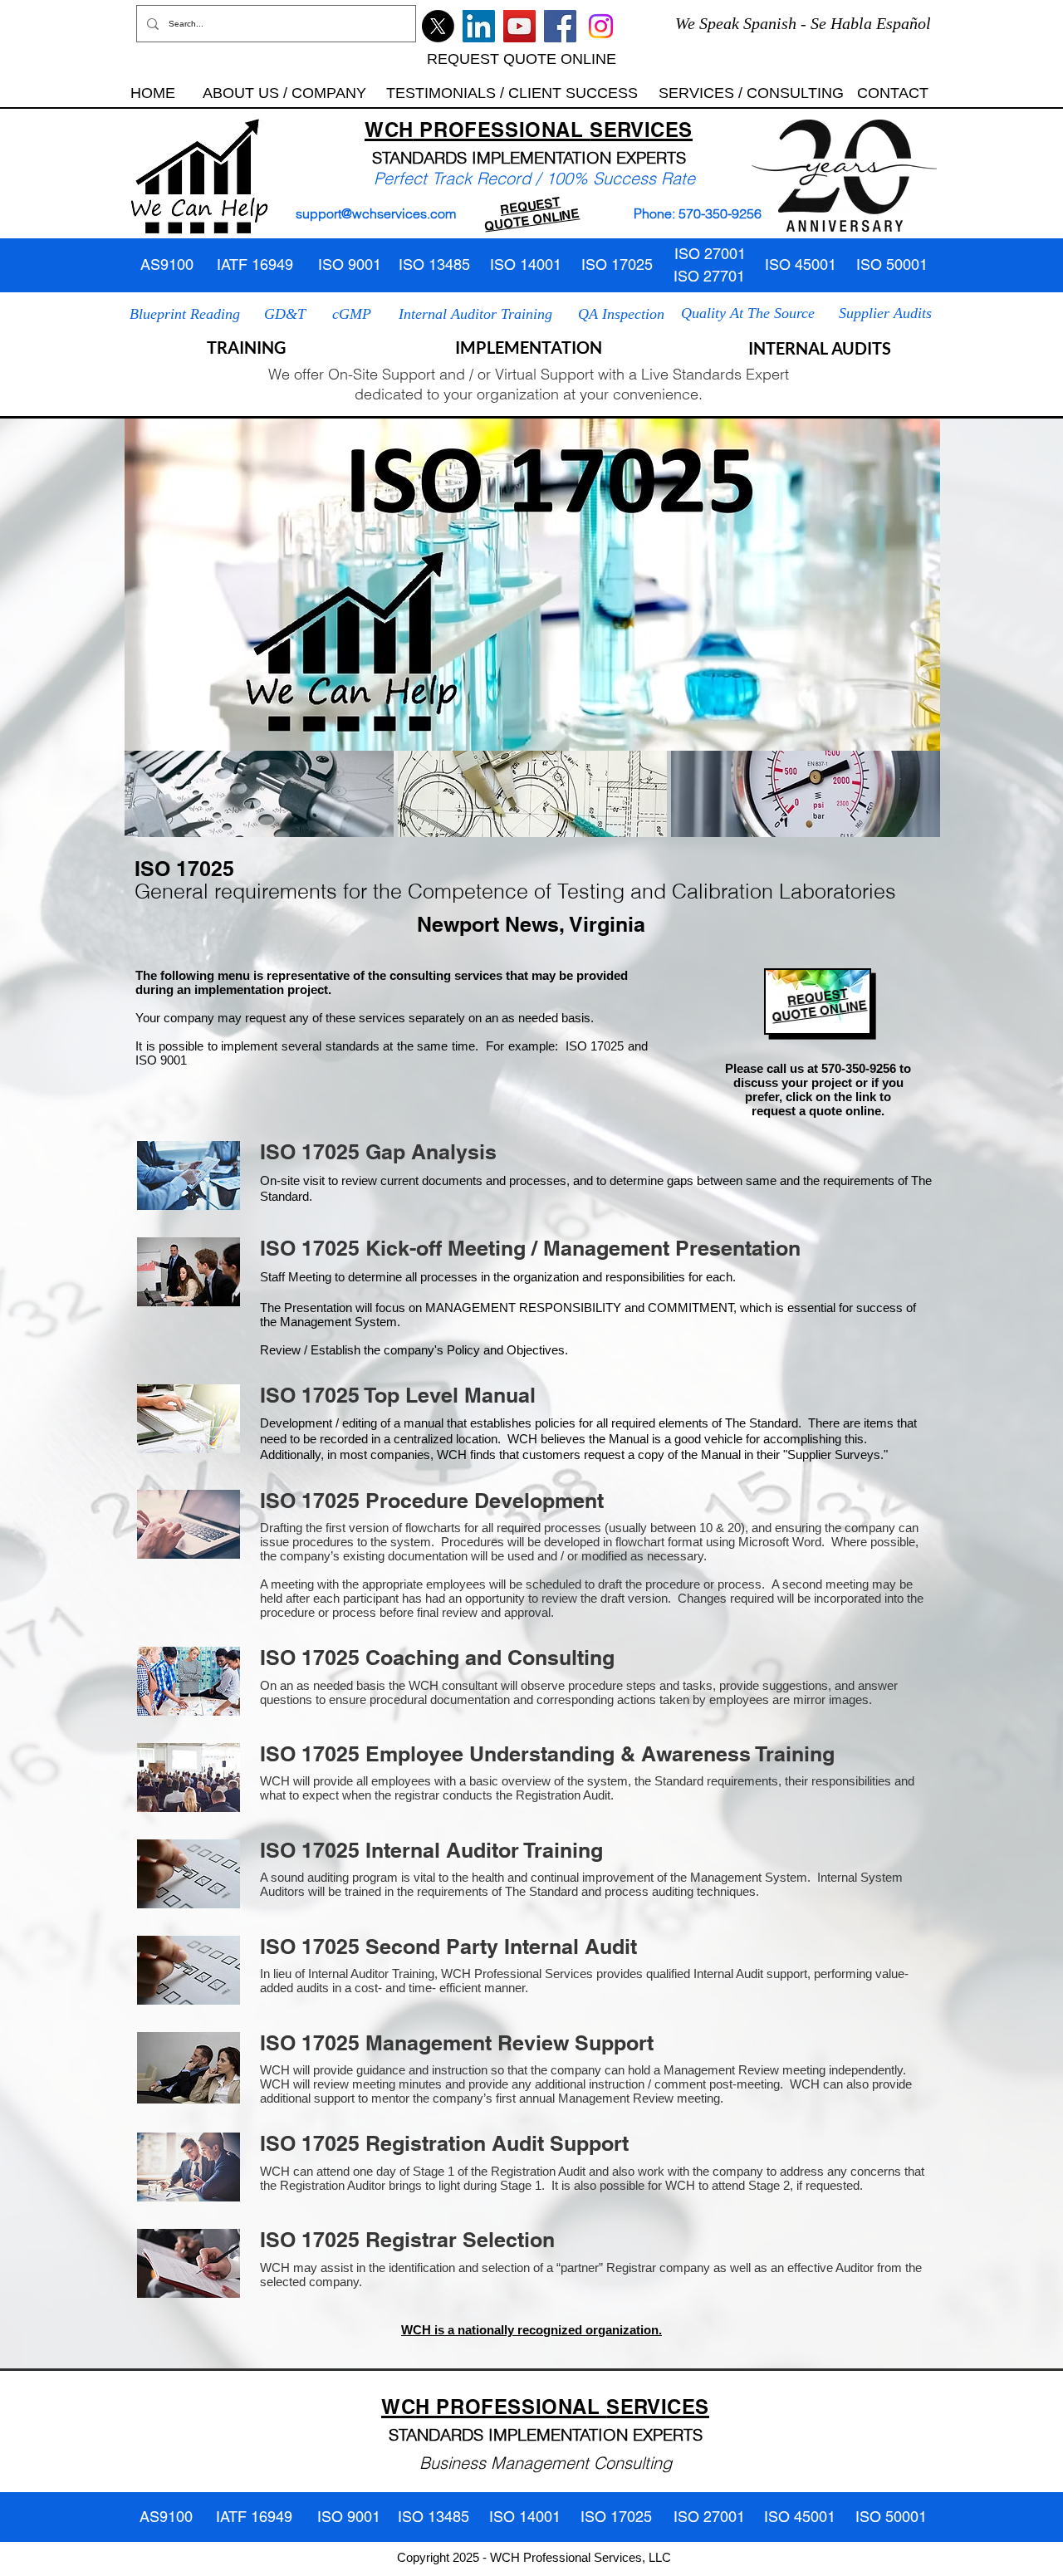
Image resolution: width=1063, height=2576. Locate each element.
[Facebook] (560, 26)
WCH (389, 130)
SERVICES (641, 130)
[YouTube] (519, 26)
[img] (259, 794)
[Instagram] (601, 26)
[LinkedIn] (479, 26)
